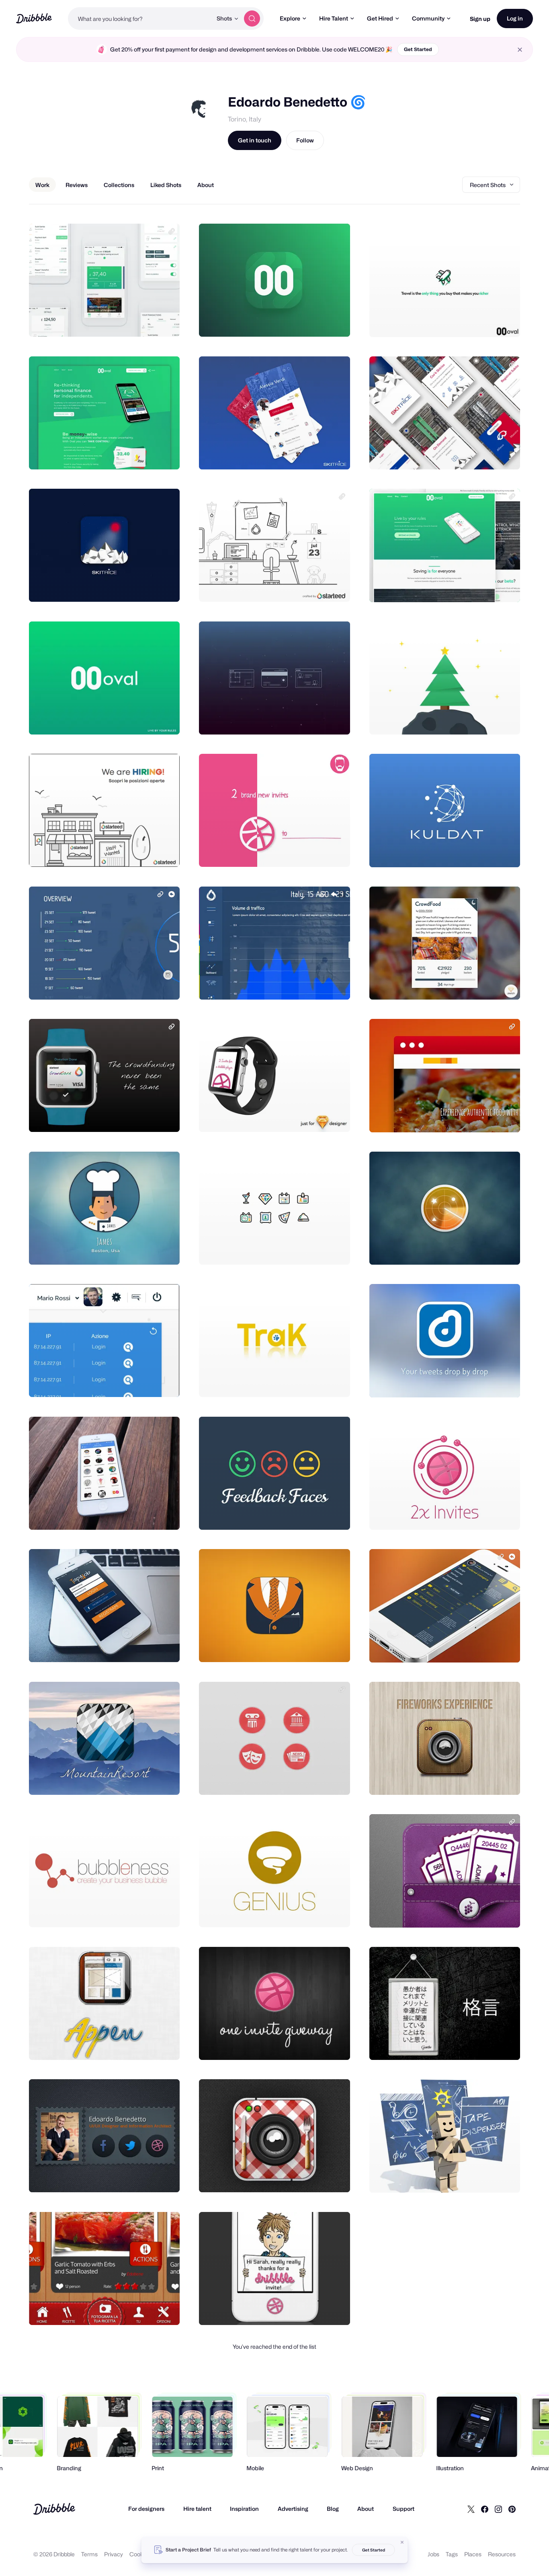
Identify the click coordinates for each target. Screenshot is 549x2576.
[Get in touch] (133, 322)
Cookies (140, 2554)
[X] (471, 2509)
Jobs (433, 2554)
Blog (333, 2509)
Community (428, 18)
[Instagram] (498, 2509)
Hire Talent (334, 18)
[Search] (252, 19)
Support (404, 2509)
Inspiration (244, 2509)
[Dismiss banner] (402, 2542)
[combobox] (140, 19)
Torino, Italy (245, 119)
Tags (452, 2554)
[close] (520, 50)
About (366, 2509)
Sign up (480, 19)
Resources (502, 2554)
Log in (515, 18)
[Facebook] (485, 2509)
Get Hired (380, 18)
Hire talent (197, 2509)
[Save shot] (149, 322)
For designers (146, 2509)
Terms (89, 2554)
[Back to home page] (34, 18)
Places (473, 2554)
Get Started (418, 49)
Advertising (293, 2509)
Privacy (114, 2554)
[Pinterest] (512, 2509)
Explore (290, 18)
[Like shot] (165, 322)
